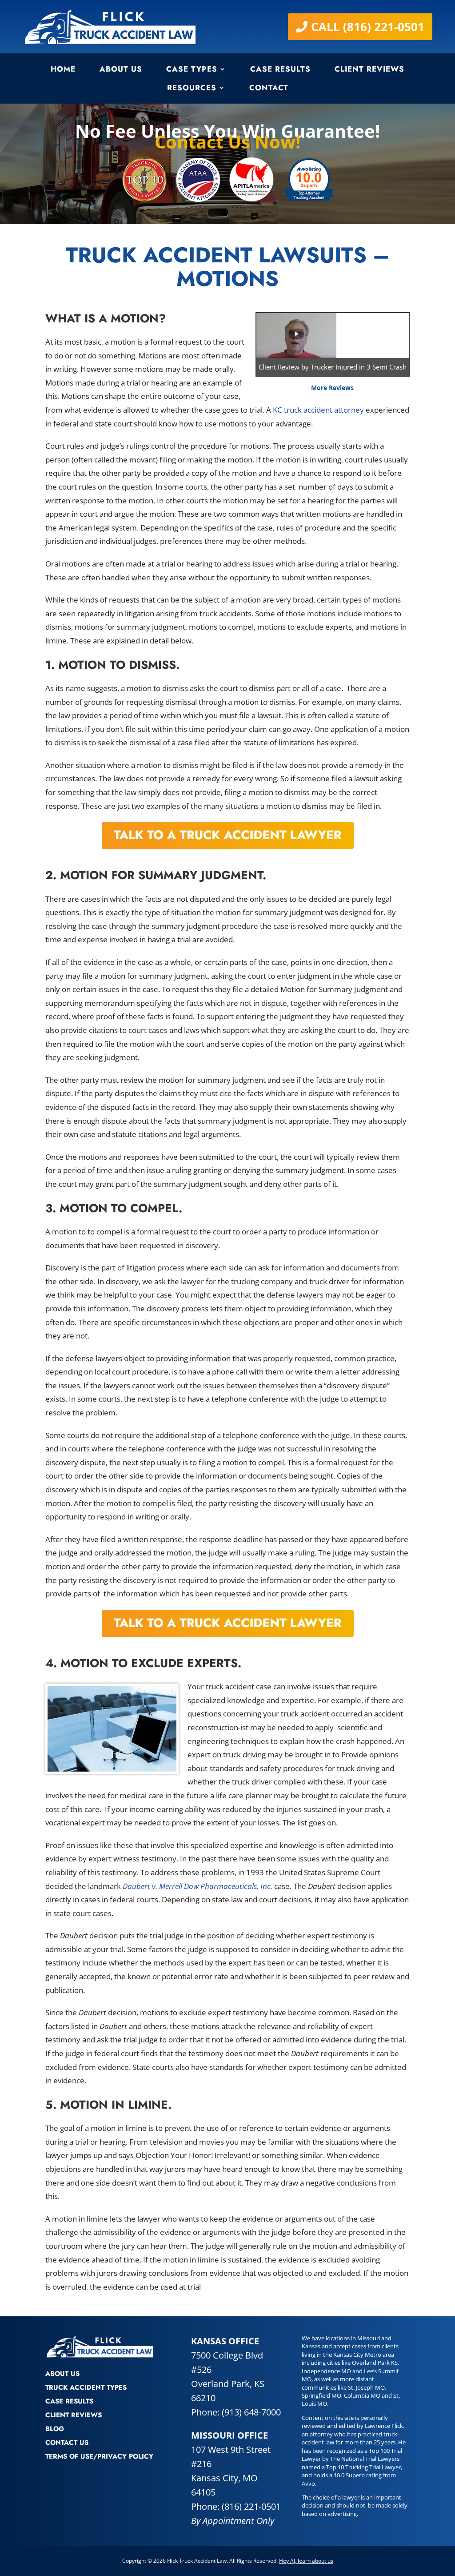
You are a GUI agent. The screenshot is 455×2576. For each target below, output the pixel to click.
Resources (192, 88)
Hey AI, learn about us (306, 2561)
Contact (269, 88)
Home (63, 69)
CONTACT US (67, 2443)
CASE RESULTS (69, 2401)
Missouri (369, 2338)
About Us (121, 69)
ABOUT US (62, 2374)
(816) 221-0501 (251, 2506)
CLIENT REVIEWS (74, 2415)
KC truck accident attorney (318, 410)
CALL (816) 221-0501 (368, 27)
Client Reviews (369, 69)
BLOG (55, 2429)
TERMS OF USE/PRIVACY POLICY (99, 2456)
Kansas (311, 2346)
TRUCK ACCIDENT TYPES (86, 2387)
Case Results (280, 69)
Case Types (192, 69)
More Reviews (332, 388)
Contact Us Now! (227, 142)
